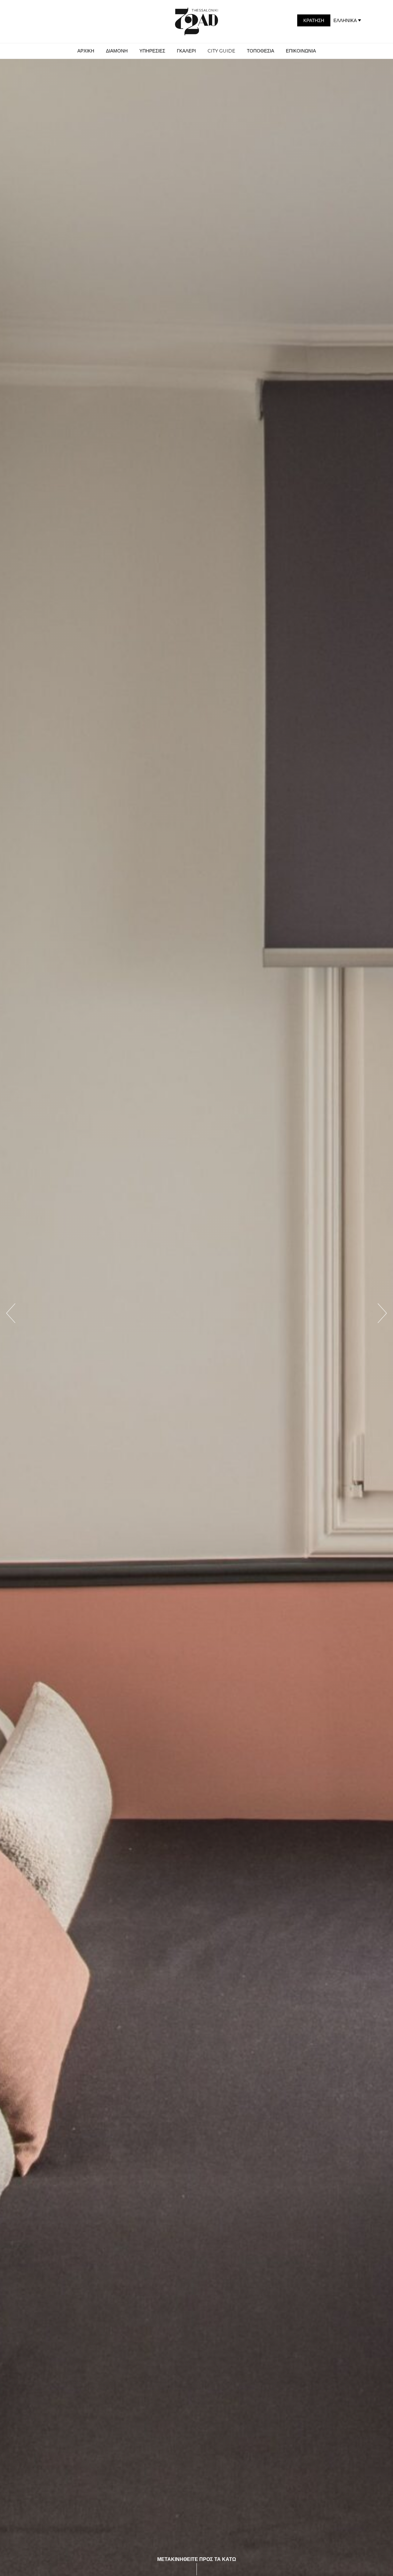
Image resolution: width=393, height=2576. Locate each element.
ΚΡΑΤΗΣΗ (314, 20)
